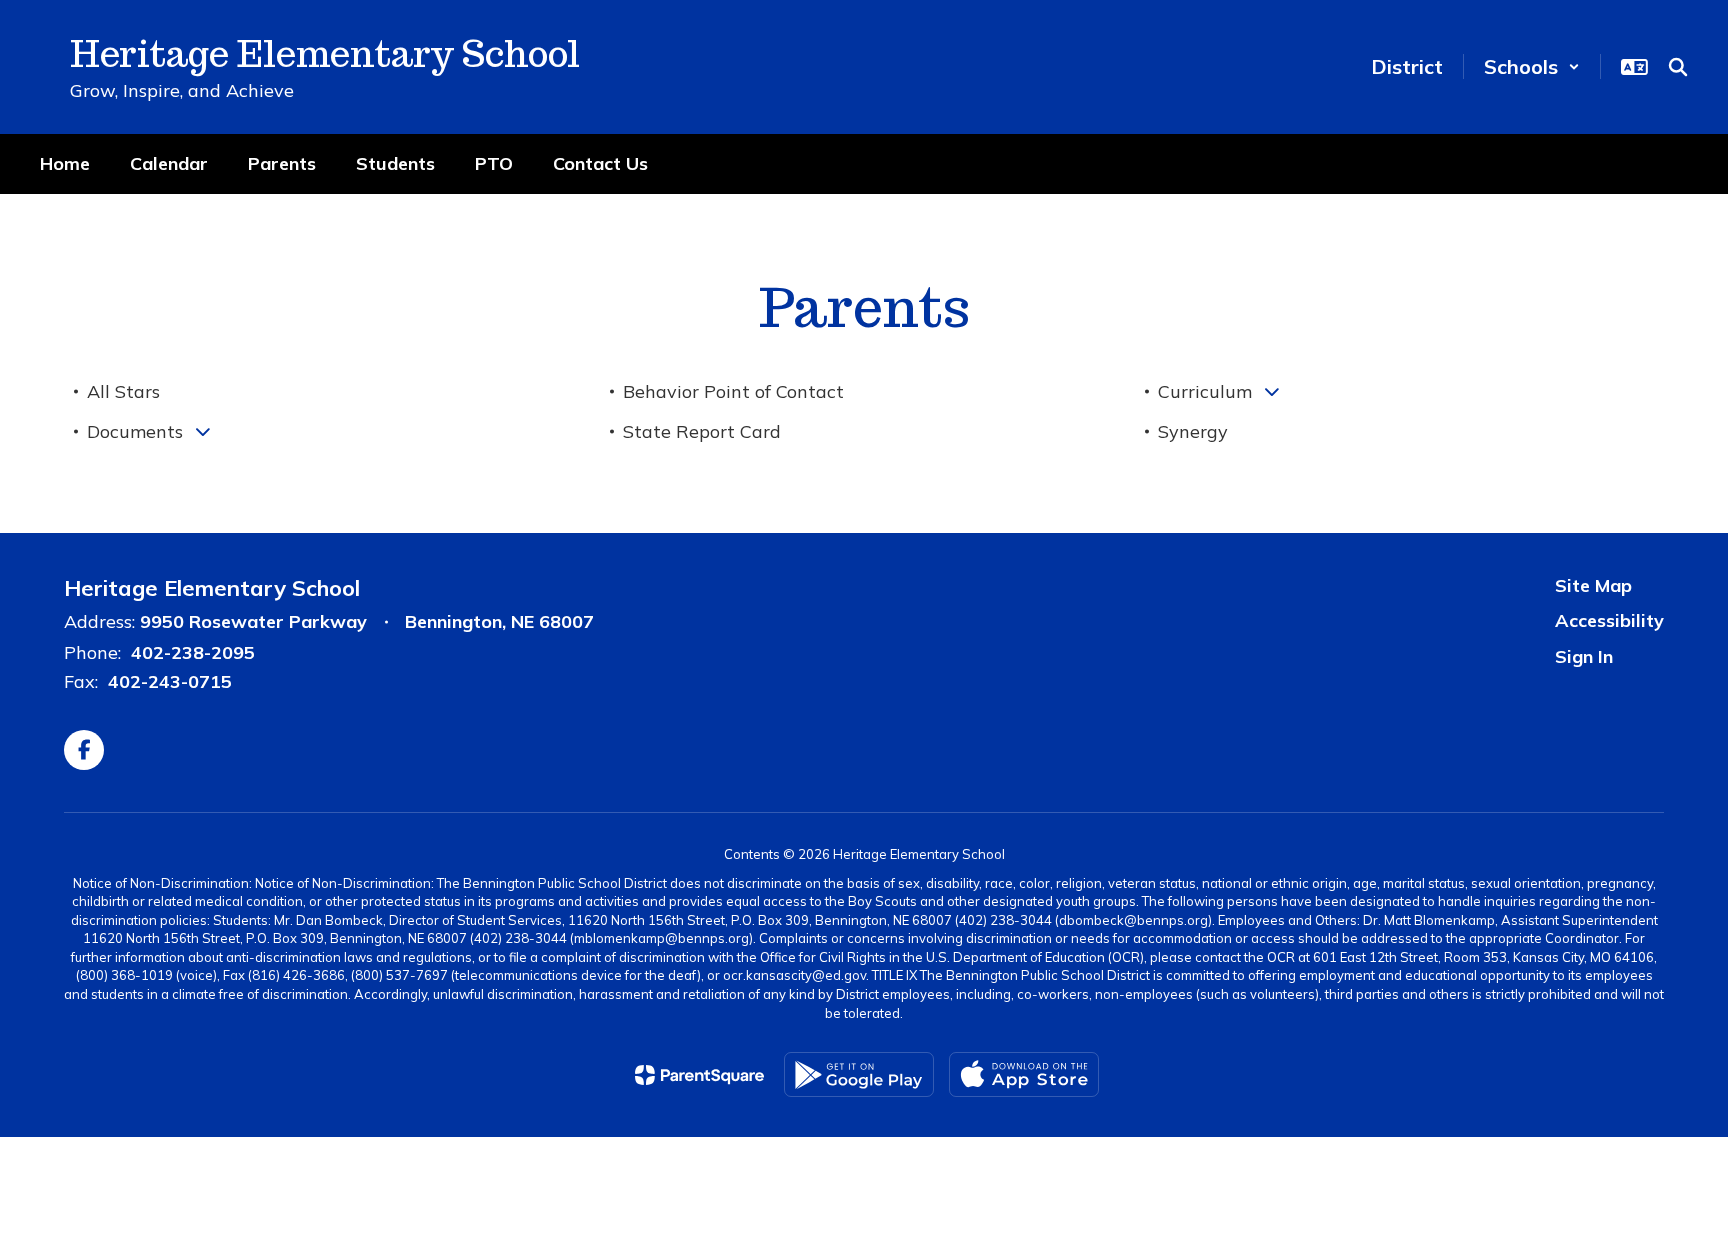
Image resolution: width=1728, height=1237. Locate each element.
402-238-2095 (193, 652)
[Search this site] (1678, 67)
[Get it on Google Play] (859, 1074)
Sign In (1584, 656)
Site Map (1593, 585)
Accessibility (1609, 620)
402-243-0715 (170, 681)
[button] (1532, 66)
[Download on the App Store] (1024, 1074)
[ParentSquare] (699, 1075)
